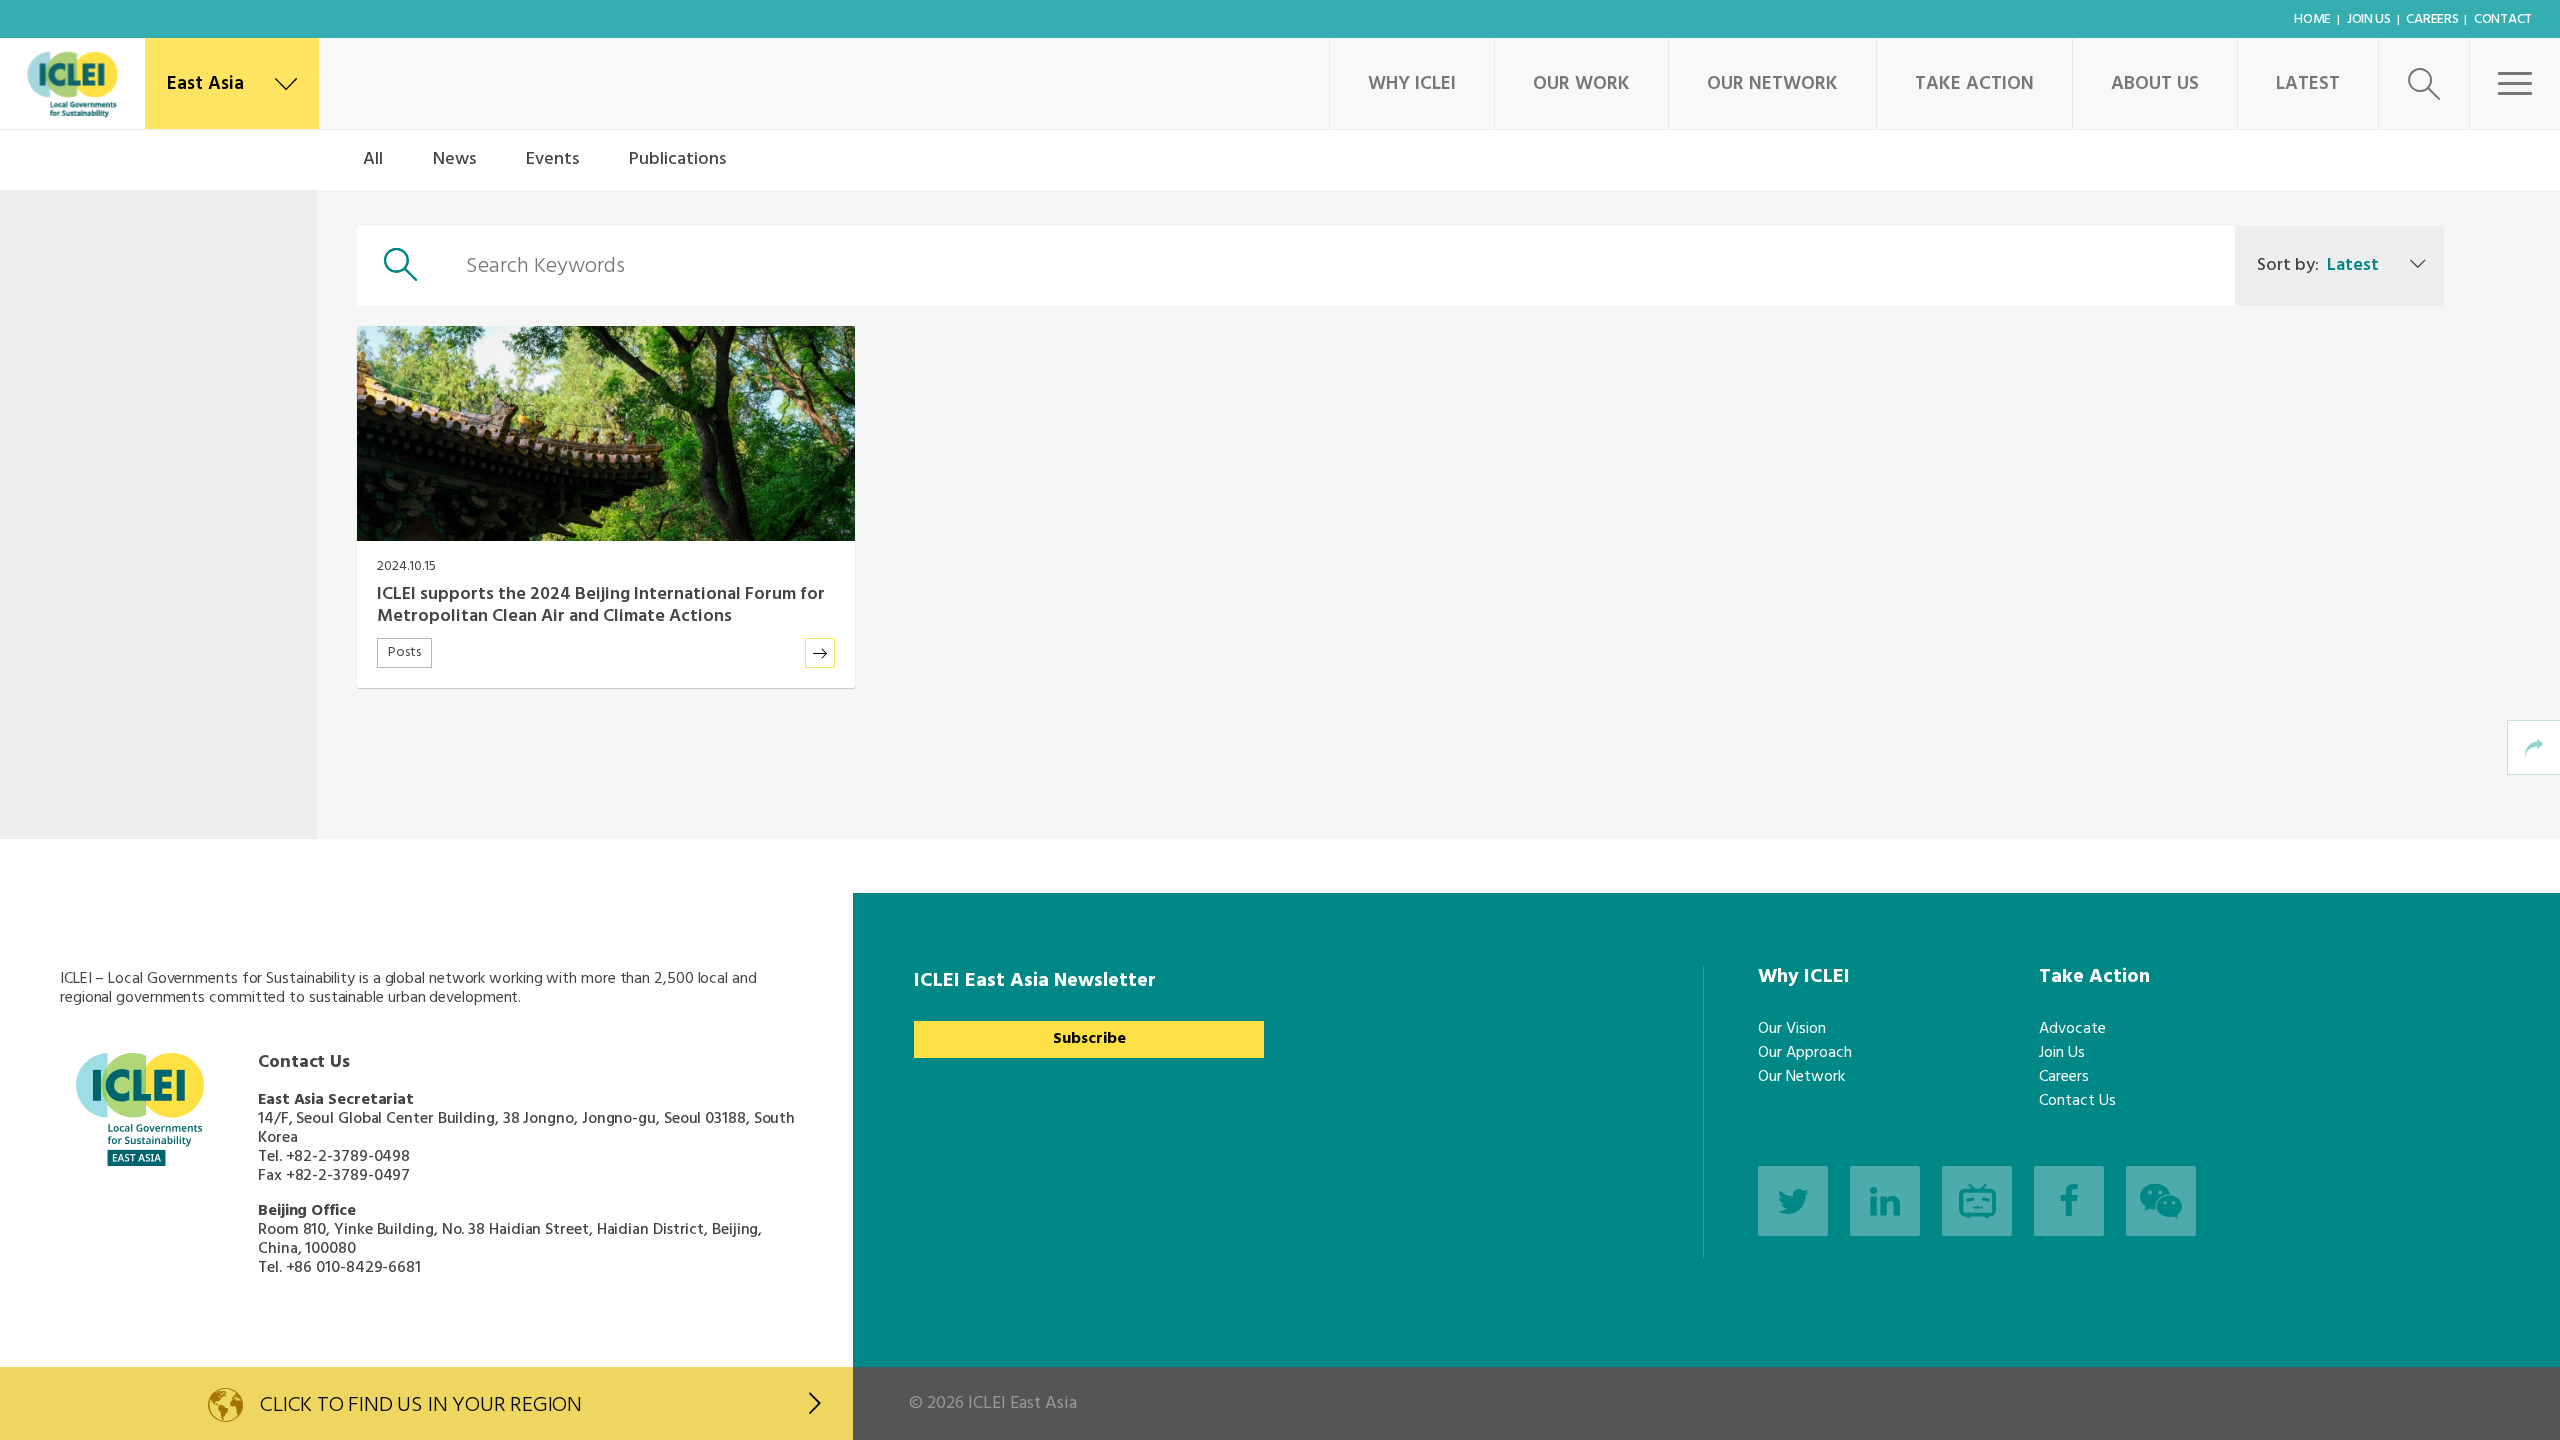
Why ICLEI (1412, 84)
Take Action (1974, 84)
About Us (2155, 84)
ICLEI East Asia (1022, 1403)
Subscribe (1089, 1039)
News (454, 159)
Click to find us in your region (421, 1405)
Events (552, 159)
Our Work (1581, 84)
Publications (677, 159)
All (373, 159)
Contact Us (2077, 1101)
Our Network (1772, 84)
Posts (404, 652)
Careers (2432, 19)
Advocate (2072, 1029)
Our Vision (1792, 1029)
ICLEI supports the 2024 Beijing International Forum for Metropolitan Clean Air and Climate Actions (601, 605)
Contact (2503, 19)
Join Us (2369, 19)
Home (2312, 19)
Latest (2308, 84)
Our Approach (1805, 1053)
